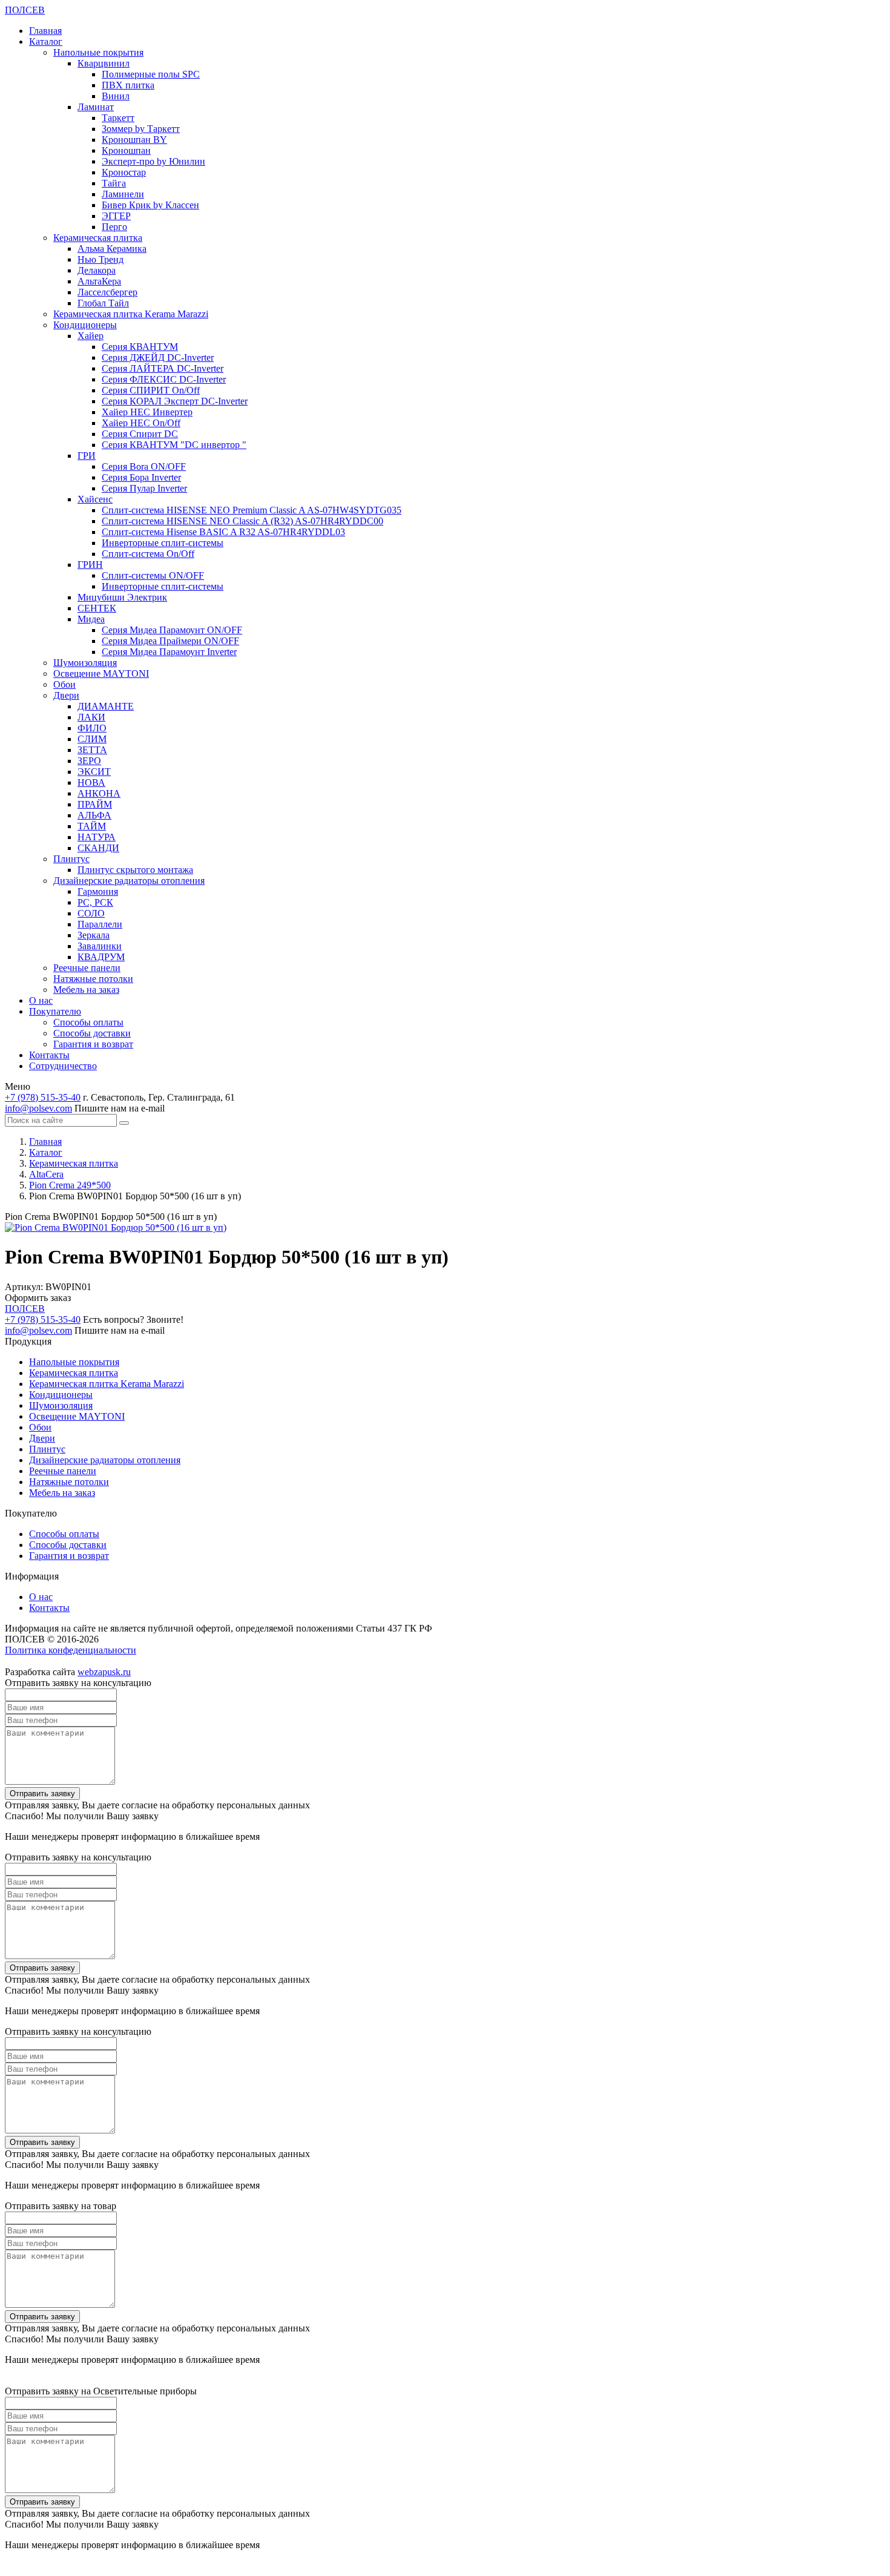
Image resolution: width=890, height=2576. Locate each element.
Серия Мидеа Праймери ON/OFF (170, 641)
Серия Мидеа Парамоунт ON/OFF (172, 630)
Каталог (46, 41)
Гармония (98, 891)
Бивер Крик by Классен (150, 205)
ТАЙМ (92, 826)
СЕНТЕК (97, 608)
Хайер (91, 336)
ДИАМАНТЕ (106, 706)
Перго (114, 227)
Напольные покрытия (98, 52)
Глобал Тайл (103, 303)
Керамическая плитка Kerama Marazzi (131, 314)
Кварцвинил (104, 63)
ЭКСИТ (94, 772)
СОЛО (91, 913)
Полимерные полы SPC (151, 74)
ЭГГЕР (116, 216)
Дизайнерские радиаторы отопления (129, 881)
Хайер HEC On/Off (141, 423)
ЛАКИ (91, 717)
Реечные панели (87, 968)
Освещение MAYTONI (101, 674)
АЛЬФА (94, 815)
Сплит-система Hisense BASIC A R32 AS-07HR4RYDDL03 (223, 532)
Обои (64, 684)
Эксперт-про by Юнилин (153, 161)
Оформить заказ (38, 1298)
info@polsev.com (38, 1108)
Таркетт (118, 118)
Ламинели (123, 194)
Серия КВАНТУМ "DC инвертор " (174, 445)
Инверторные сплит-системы (163, 543)
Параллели (100, 924)
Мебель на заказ (86, 990)
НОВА (91, 782)
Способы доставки (92, 1033)
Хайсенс (95, 499)
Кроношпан (126, 150)
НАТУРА (97, 837)
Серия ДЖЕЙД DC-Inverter (158, 357)
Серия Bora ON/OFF (144, 466)
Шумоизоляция (85, 663)
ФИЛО (92, 728)
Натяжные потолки (93, 979)
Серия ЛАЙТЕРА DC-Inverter (163, 368)
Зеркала (94, 935)
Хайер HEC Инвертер (147, 412)
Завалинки (100, 946)
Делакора (97, 270)
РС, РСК (95, 902)
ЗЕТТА (92, 750)
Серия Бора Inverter (141, 477)
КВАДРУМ (101, 957)
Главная (45, 31)
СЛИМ (92, 739)
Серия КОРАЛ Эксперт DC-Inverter (175, 401)
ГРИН (90, 565)
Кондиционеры (85, 325)
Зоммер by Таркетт (141, 129)
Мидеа (91, 619)
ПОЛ (25, 10)
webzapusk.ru (104, 1672)
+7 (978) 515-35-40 (43, 1097)
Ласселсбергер (107, 292)
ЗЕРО (89, 761)
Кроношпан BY (134, 140)
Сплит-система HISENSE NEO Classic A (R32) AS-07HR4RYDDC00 (242, 521)
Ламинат (96, 107)
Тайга (114, 183)
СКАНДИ (98, 848)
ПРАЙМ (95, 804)
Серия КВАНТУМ (140, 347)
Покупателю (55, 1011)
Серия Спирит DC (140, 434)
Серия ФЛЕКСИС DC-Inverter (164, 379)
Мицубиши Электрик (122, 597)
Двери (66, 695)
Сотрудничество (63, 1066)
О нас (41, 1000)
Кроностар (124, 172)
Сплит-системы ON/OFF (153, 575)
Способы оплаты (88, 1022)
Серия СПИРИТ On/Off (151, 390)
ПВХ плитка (128, 85)
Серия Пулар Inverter (144, 488)
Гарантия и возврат (93, 1044)
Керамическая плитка (98, 238)
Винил (116, 96)
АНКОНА (99, 793)
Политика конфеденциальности (71, 1650)
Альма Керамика (112, 249)
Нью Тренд (101, 259)
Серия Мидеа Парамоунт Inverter (169, 652)
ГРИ (87, 456)
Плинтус (71, 859)
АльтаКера (99, 281)
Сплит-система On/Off (148, 554)
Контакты (49, 1055)
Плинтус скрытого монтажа (135, 870)
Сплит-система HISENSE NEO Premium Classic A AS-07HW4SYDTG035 (252, 510)
